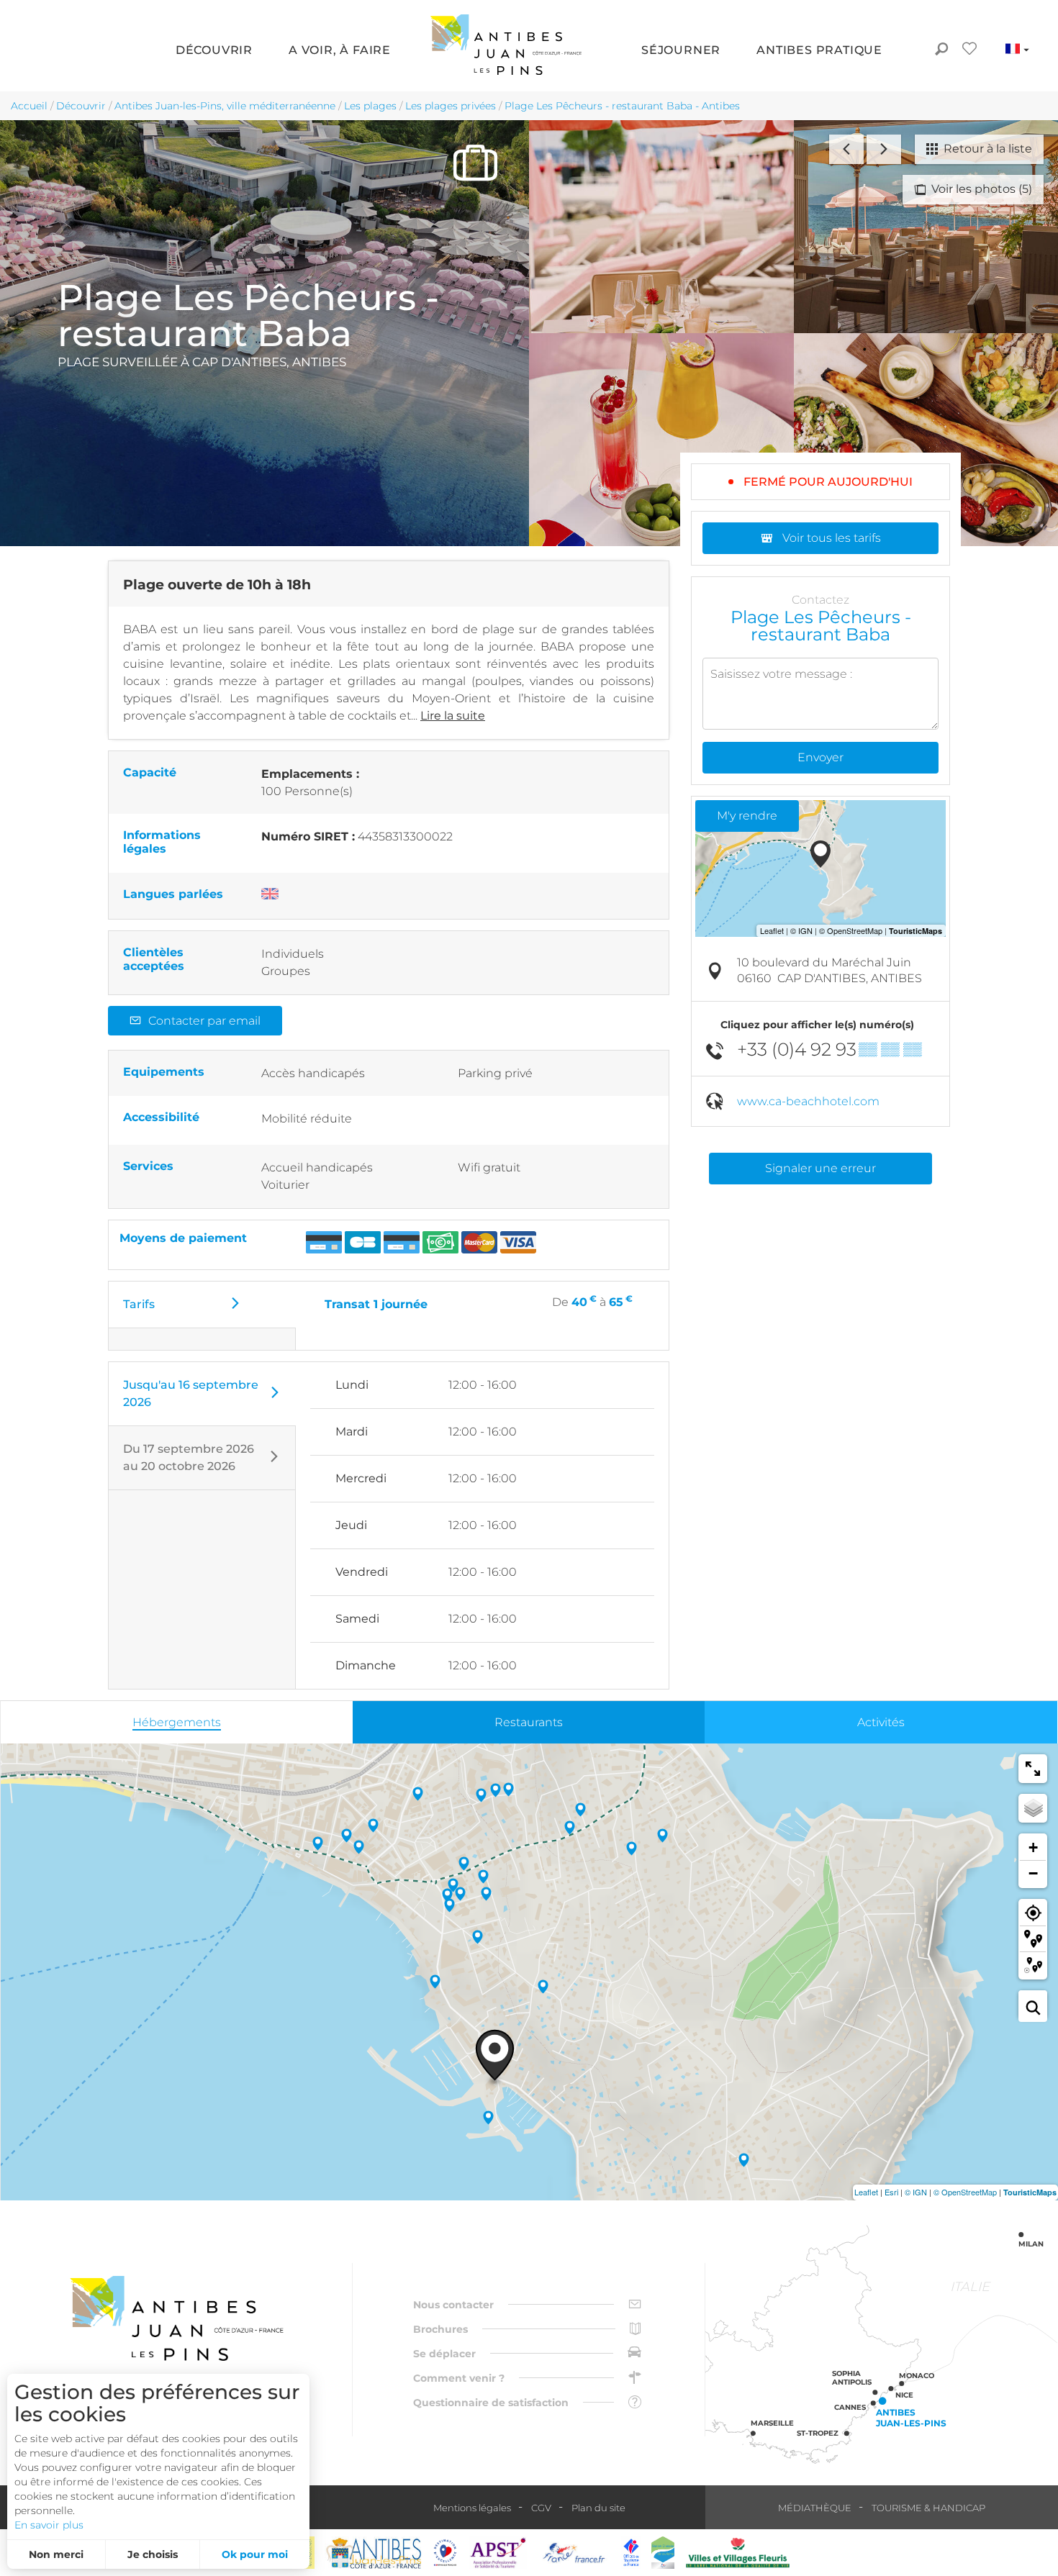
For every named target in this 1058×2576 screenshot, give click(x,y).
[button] (214, 51)
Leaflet (866, 2192)
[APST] (498, 2553)
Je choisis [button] (153, 2554)
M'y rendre (747, 816)
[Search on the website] (941, 50)
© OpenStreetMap (965, 2192)
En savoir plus (49, 2525)
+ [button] (1033, 1847)
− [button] (1033, 1873)
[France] (574, 2553)
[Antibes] (373, 2553)
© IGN (916, 2192)
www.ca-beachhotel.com (808, 1101)
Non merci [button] (56, 2554)
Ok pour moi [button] (255, 2554)
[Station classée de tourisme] (663, 2553)
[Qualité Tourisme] (446, 2553)
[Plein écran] (1033, 1769)
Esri (891, 2192)
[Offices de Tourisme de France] (631, 2553)
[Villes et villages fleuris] (738, 2553)
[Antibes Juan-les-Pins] (176, 2319)
